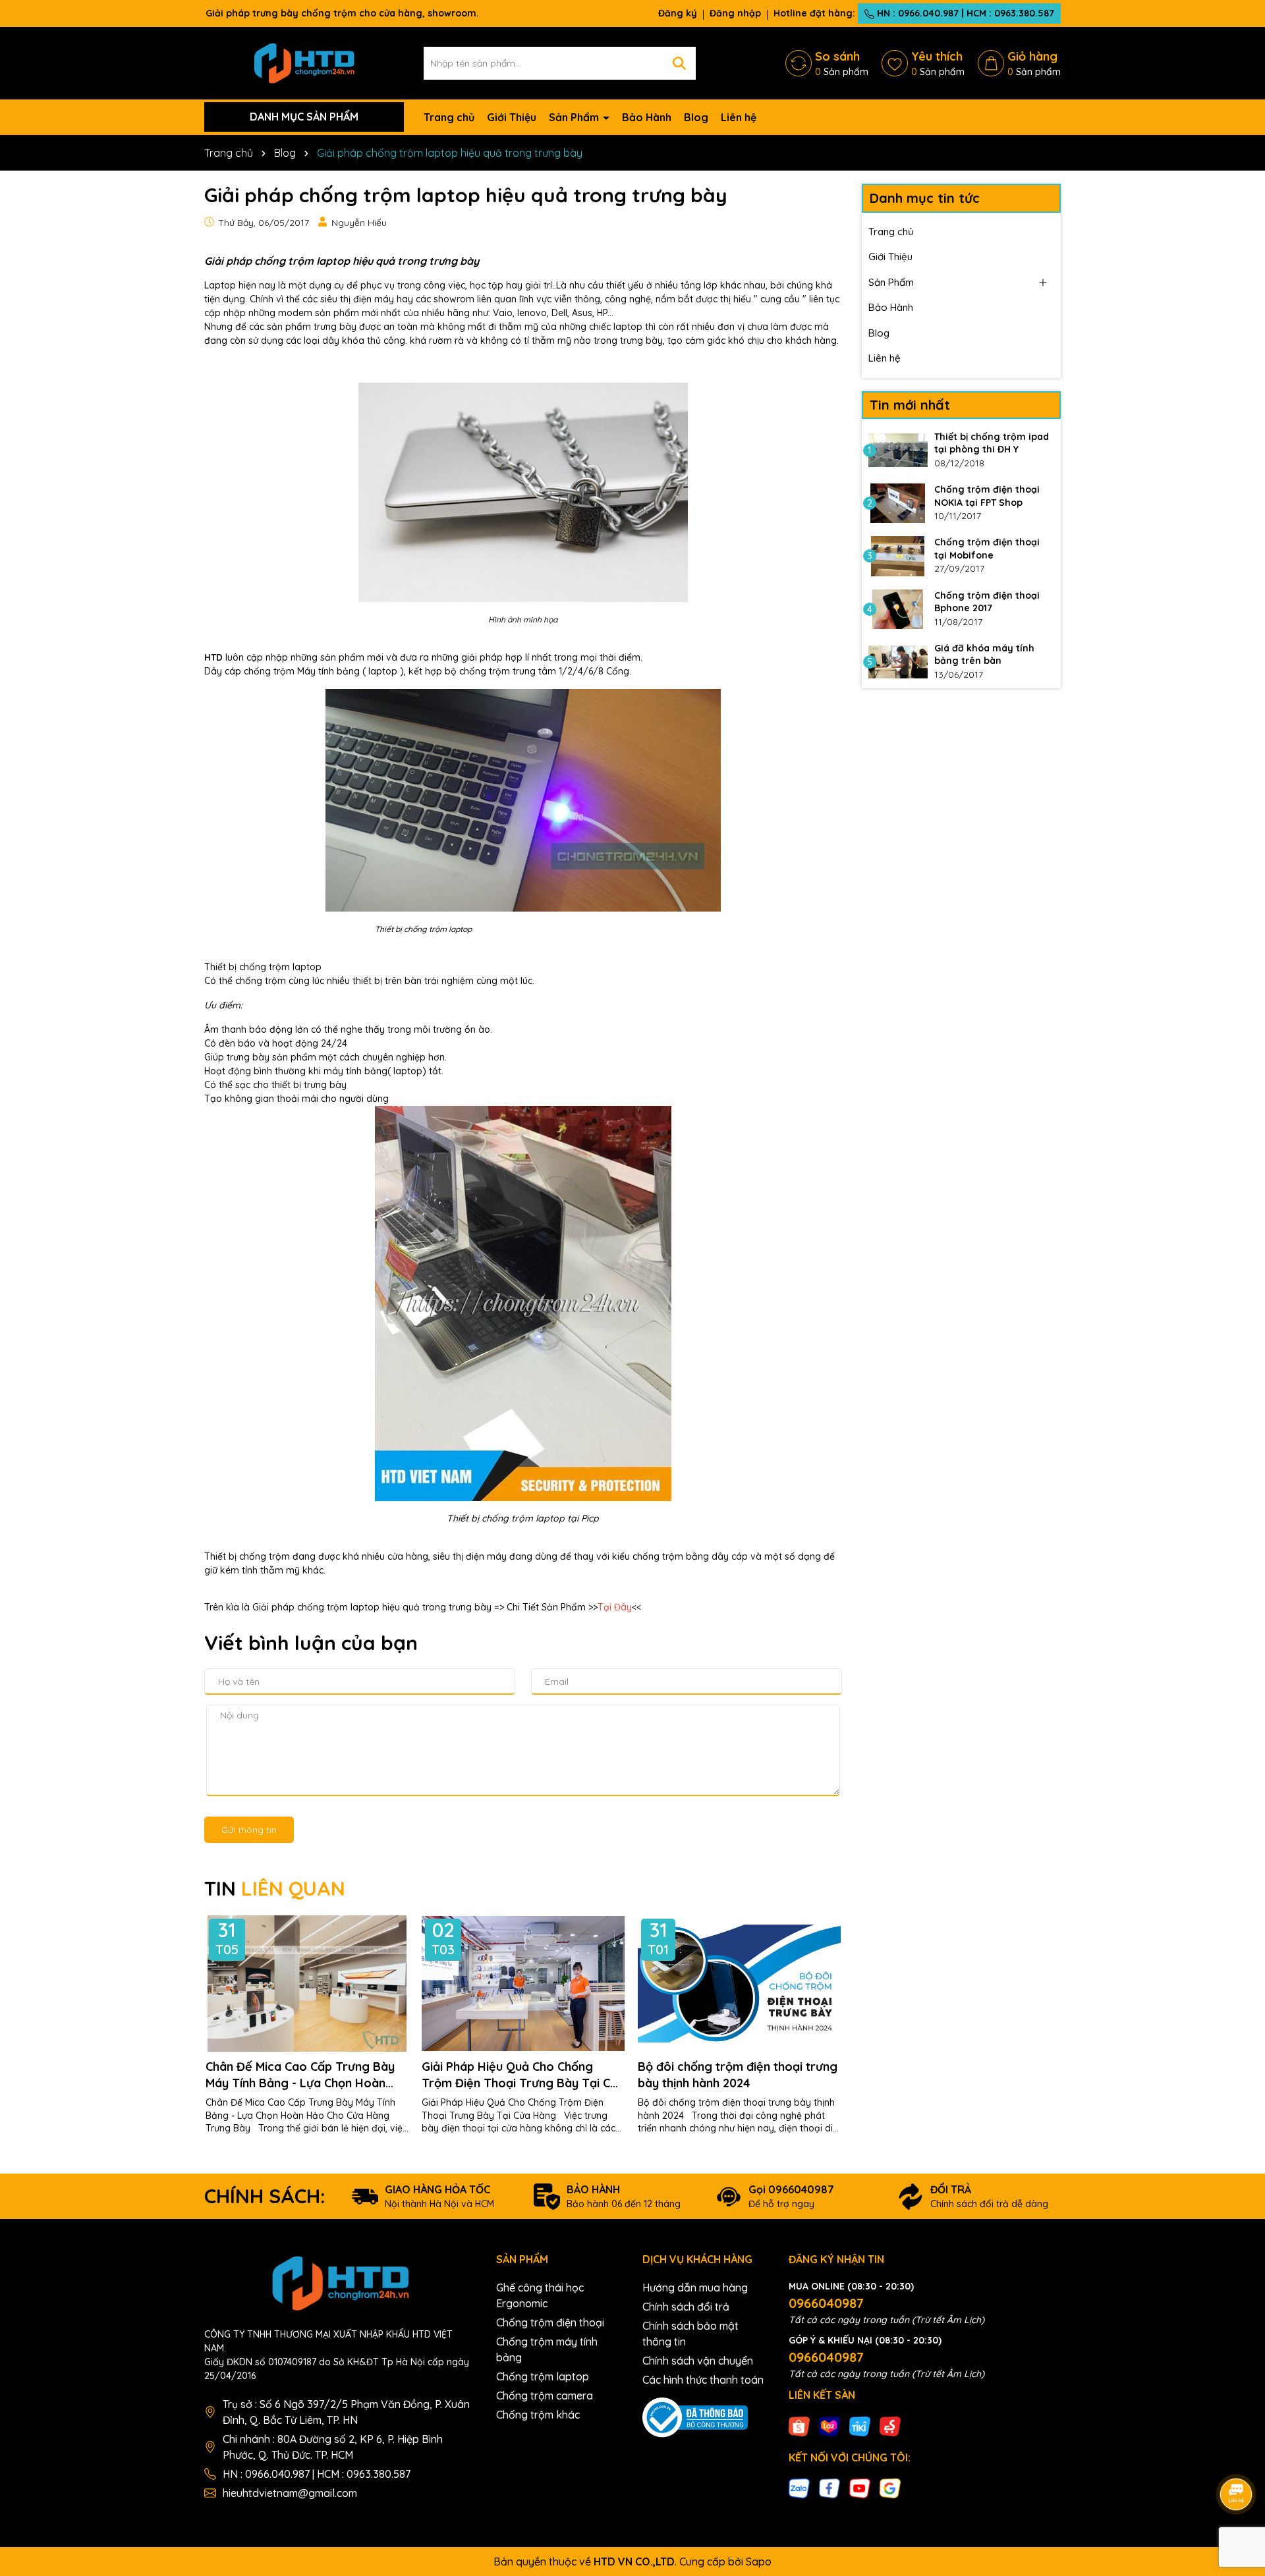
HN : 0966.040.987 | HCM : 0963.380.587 (964, 13)
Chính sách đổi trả (686, 2307)
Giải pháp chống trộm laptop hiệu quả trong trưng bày (342, 261)
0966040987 (826, 2303)
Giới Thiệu (512, 117)
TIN (275, 1888)
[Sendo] (890, 2425)
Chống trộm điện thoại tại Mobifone (987, 549)
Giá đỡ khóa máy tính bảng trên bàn (984, 655)
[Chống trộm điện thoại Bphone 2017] (898, 609)
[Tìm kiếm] (679, 63)
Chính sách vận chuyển (698, 2361)
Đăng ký (678, 13)
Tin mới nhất (910, 405)
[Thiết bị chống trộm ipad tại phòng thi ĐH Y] (898, 451)
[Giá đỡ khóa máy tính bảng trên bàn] (898, 662)
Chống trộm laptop (543, 2376)
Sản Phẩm (575, 117)
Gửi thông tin (249, 1830)
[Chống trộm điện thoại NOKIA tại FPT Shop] (898, 503)
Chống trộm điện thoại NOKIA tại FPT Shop (987, 496)
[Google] (890, 2488)
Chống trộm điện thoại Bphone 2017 (987, 602)
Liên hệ (739, 117)
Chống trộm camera (545, 2396)
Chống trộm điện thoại (550, 2322)
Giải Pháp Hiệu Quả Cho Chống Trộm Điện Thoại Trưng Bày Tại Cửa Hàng (523, 2075)
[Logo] (304, 62)
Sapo (759, 2562)
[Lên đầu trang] (1237, 2457)
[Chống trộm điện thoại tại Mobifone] (898, 556)
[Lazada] (829, 2425)
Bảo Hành (647, 117)
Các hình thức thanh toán (703, 2380)
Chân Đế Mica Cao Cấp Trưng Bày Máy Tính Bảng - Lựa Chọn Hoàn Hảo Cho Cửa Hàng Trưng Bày (300, 2075)
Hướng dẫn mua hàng (695, 2288)
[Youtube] (860, 2488)
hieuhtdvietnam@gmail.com (290, 2493)
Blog (696, 117)
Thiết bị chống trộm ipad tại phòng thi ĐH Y (992, 443)
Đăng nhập (735, 13)
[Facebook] (829, 2488)
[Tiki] (860, 2425)
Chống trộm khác (538, 2415)
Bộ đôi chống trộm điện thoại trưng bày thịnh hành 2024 (738, 2075)
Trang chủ (449, 117)
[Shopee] (799, 2425)
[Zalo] (799, 2488)
